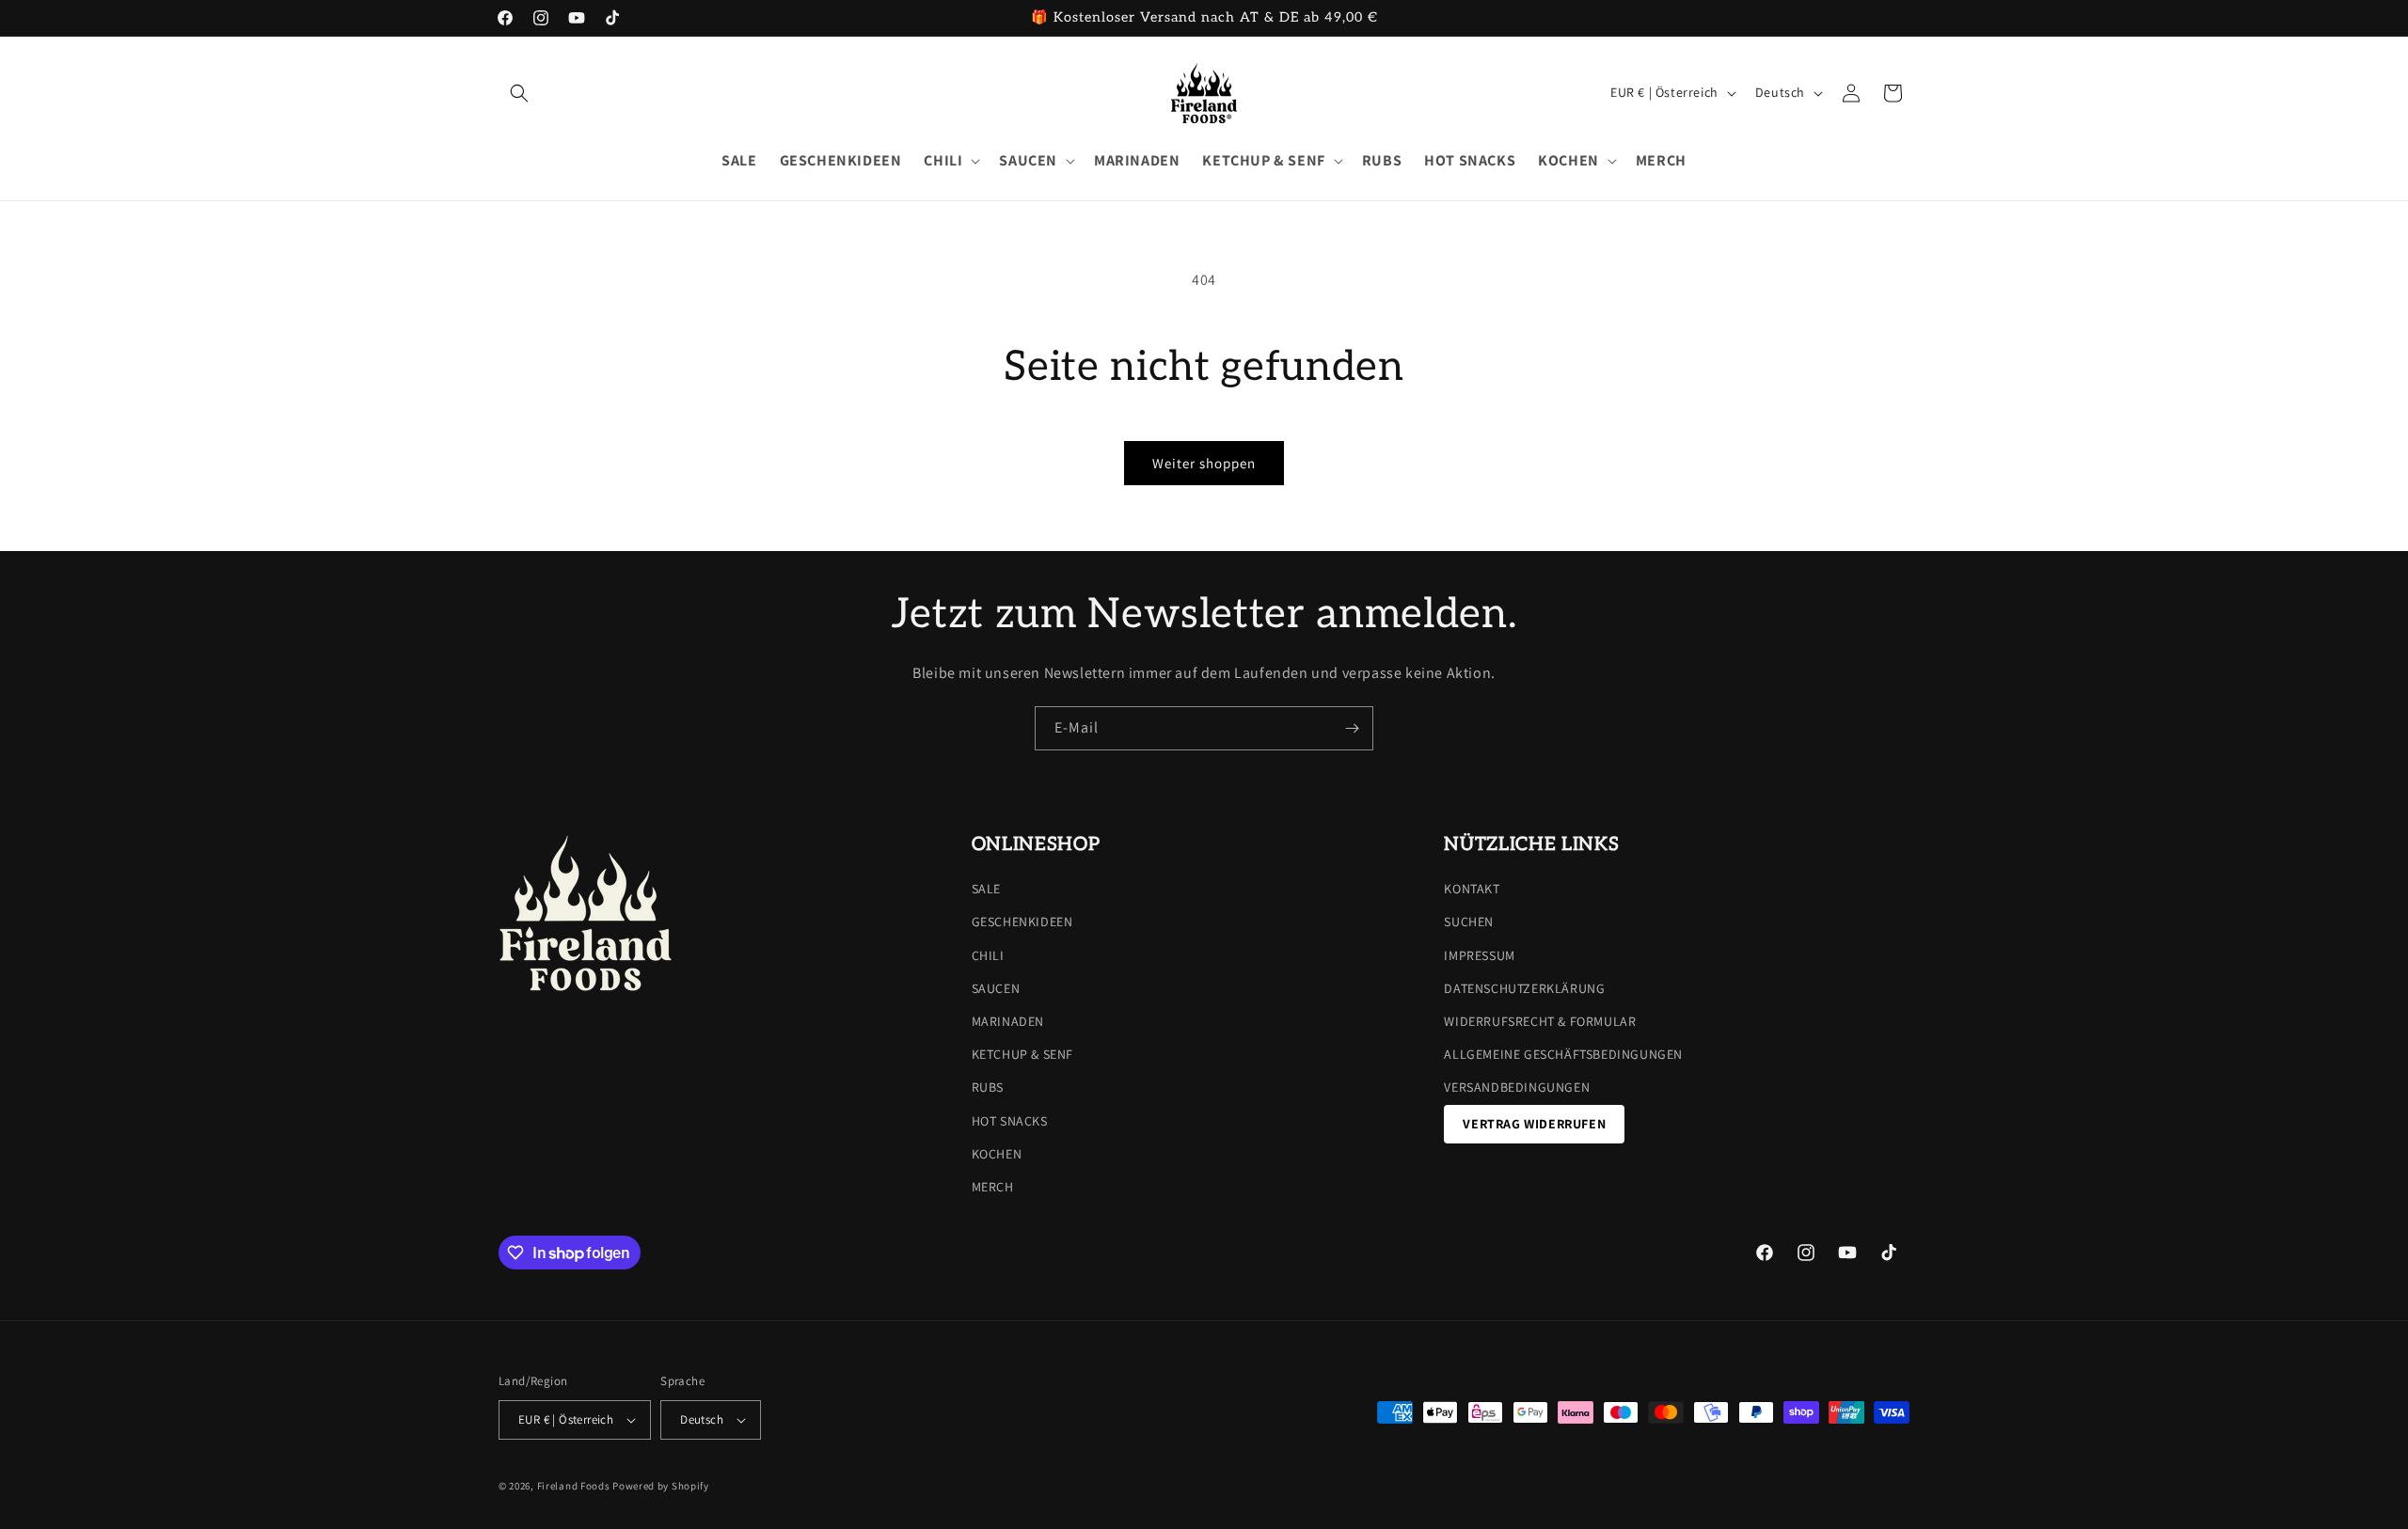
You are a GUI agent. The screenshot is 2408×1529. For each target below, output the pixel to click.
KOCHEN (997, 1154)
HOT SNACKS (1010, 1121)
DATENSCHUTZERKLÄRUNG (1524, 988)
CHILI (988, 955)
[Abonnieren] (1352, 728)
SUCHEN (1469, 922)
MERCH (993, 1187)
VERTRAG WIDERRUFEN (1534, 1124)
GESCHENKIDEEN (1022, 922)
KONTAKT (1472, 889)
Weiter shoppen (1204, 463)
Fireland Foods (574, 1486)
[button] (519, 93)
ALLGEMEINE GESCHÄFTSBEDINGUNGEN (1563, 1054)
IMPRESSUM (1479, 955)
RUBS (988, 1087)
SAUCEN (996, 988)
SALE (986, 889)
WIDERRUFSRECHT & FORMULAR (1540, 1021)
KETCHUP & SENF (1022, 1054)
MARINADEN (1008, 1021)
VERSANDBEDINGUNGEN (1517, 1087)
